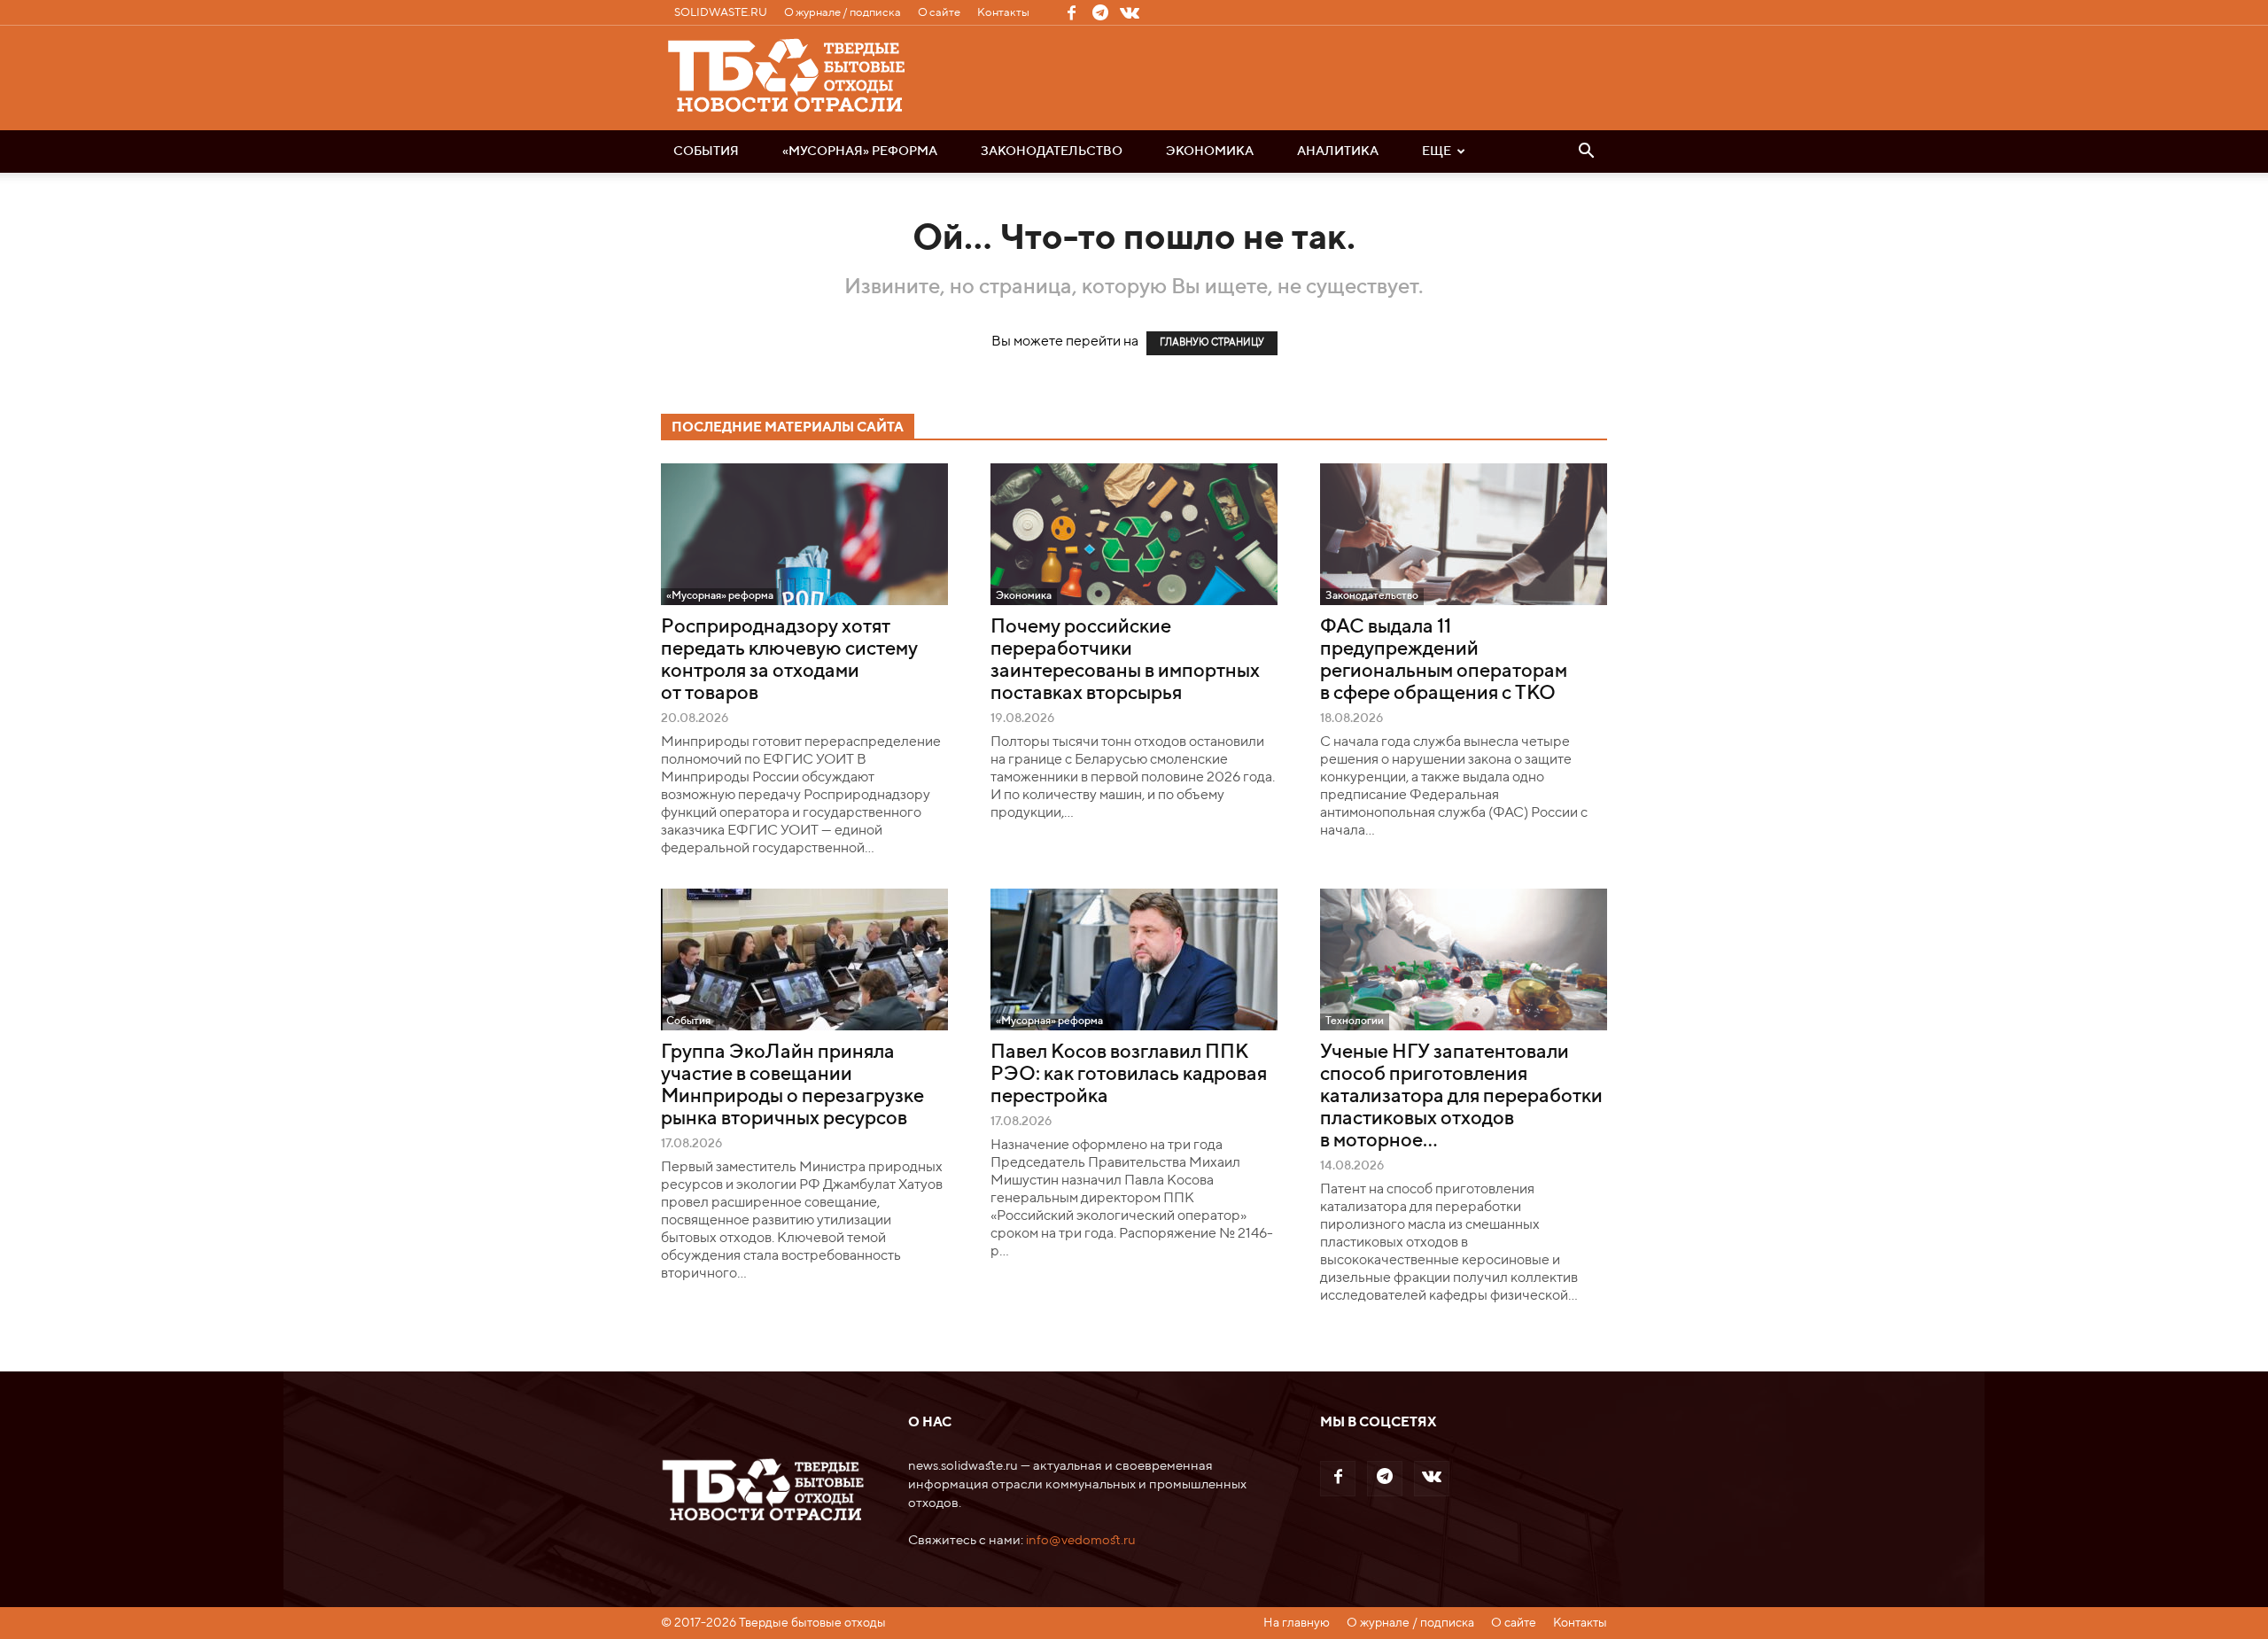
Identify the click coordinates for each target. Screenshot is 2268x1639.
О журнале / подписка (843, 13)
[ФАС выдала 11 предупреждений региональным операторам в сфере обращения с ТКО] (1464, 534)
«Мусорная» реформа (860, 151)
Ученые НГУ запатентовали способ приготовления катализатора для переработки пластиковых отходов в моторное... (1461, 1097)
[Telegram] (1100, 12)
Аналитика (1338, 151)
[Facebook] (1071, 12)
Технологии (1355, 1021)
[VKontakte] (1130, 12)
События (706, 151)
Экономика (1210, 151)
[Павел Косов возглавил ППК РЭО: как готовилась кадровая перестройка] (1134, 959)
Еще (1437, 151)
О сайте (939, 13)
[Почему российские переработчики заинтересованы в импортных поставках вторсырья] (1134, 534)
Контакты (1003, 13)
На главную (1297, 1623)
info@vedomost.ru (1081, 1540)
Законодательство (1052, 151)
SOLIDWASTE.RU (721, 13)
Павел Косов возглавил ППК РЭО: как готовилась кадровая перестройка (1129, 1075)
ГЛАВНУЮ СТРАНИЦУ (1212, 343)
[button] (1586, 152)
